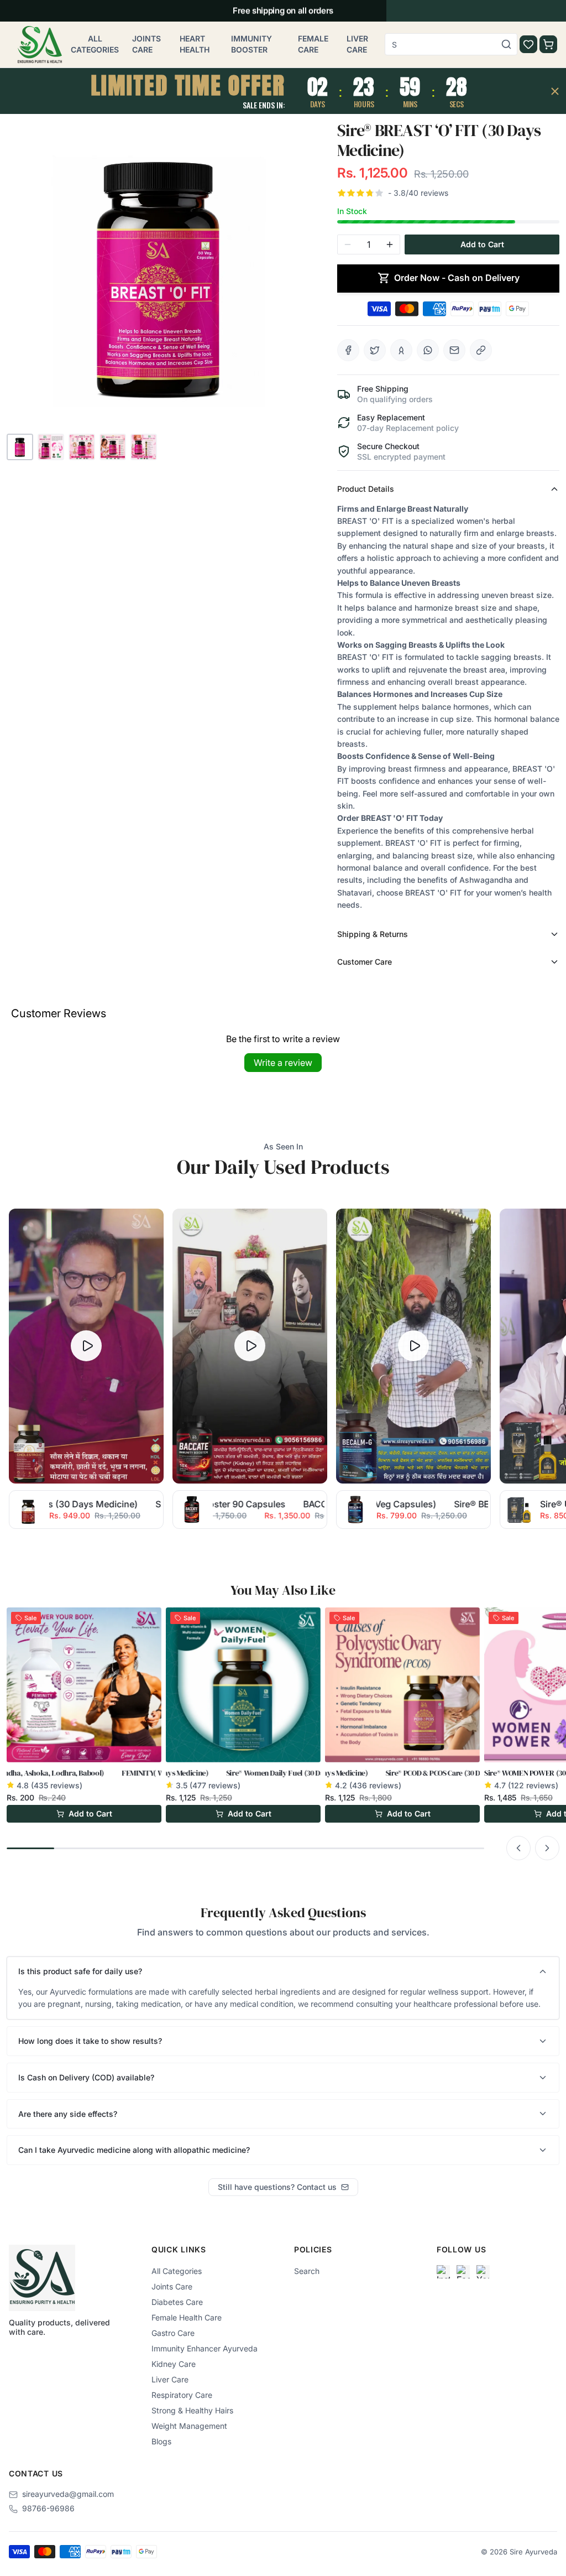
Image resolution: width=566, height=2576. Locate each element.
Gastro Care (173, 2333)
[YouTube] (483, 2272)
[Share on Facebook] (348, 350)
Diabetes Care (177, 2302)
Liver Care (357, 44)
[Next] (547, 1848)
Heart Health (195, 44)
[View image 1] (20, 447)
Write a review (283, 1063)
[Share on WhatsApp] (428, 350)
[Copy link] (481, 350)
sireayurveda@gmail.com (68, 2494)
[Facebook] (463, 2272)
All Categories (95, 44)
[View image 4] (113, 447)
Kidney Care (174, 2364)
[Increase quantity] (390, 244)
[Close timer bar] (555, 91)
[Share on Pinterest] (401, 350)
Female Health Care (187, 2317)
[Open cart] (548, 44)
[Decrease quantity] (348, 244)
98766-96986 (48, 2508)
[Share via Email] (454, 350)
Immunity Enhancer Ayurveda (205, 2348)
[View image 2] (51, 447)
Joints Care (146, 44)
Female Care (313, 44)
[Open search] (506, 44)
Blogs (161, 2441)
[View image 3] (82, 447)
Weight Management (189, 2426)
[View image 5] (144, 447)
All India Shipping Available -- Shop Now (283, 11)
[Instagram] (443, 2272)
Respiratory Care (182, 2395)
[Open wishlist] (528, 44)
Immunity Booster (251, 44)
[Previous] (518, 1848)
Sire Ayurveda (533, 2552)
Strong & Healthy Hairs (192, 2410)
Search (307, 2271)
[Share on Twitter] (375, 350)
